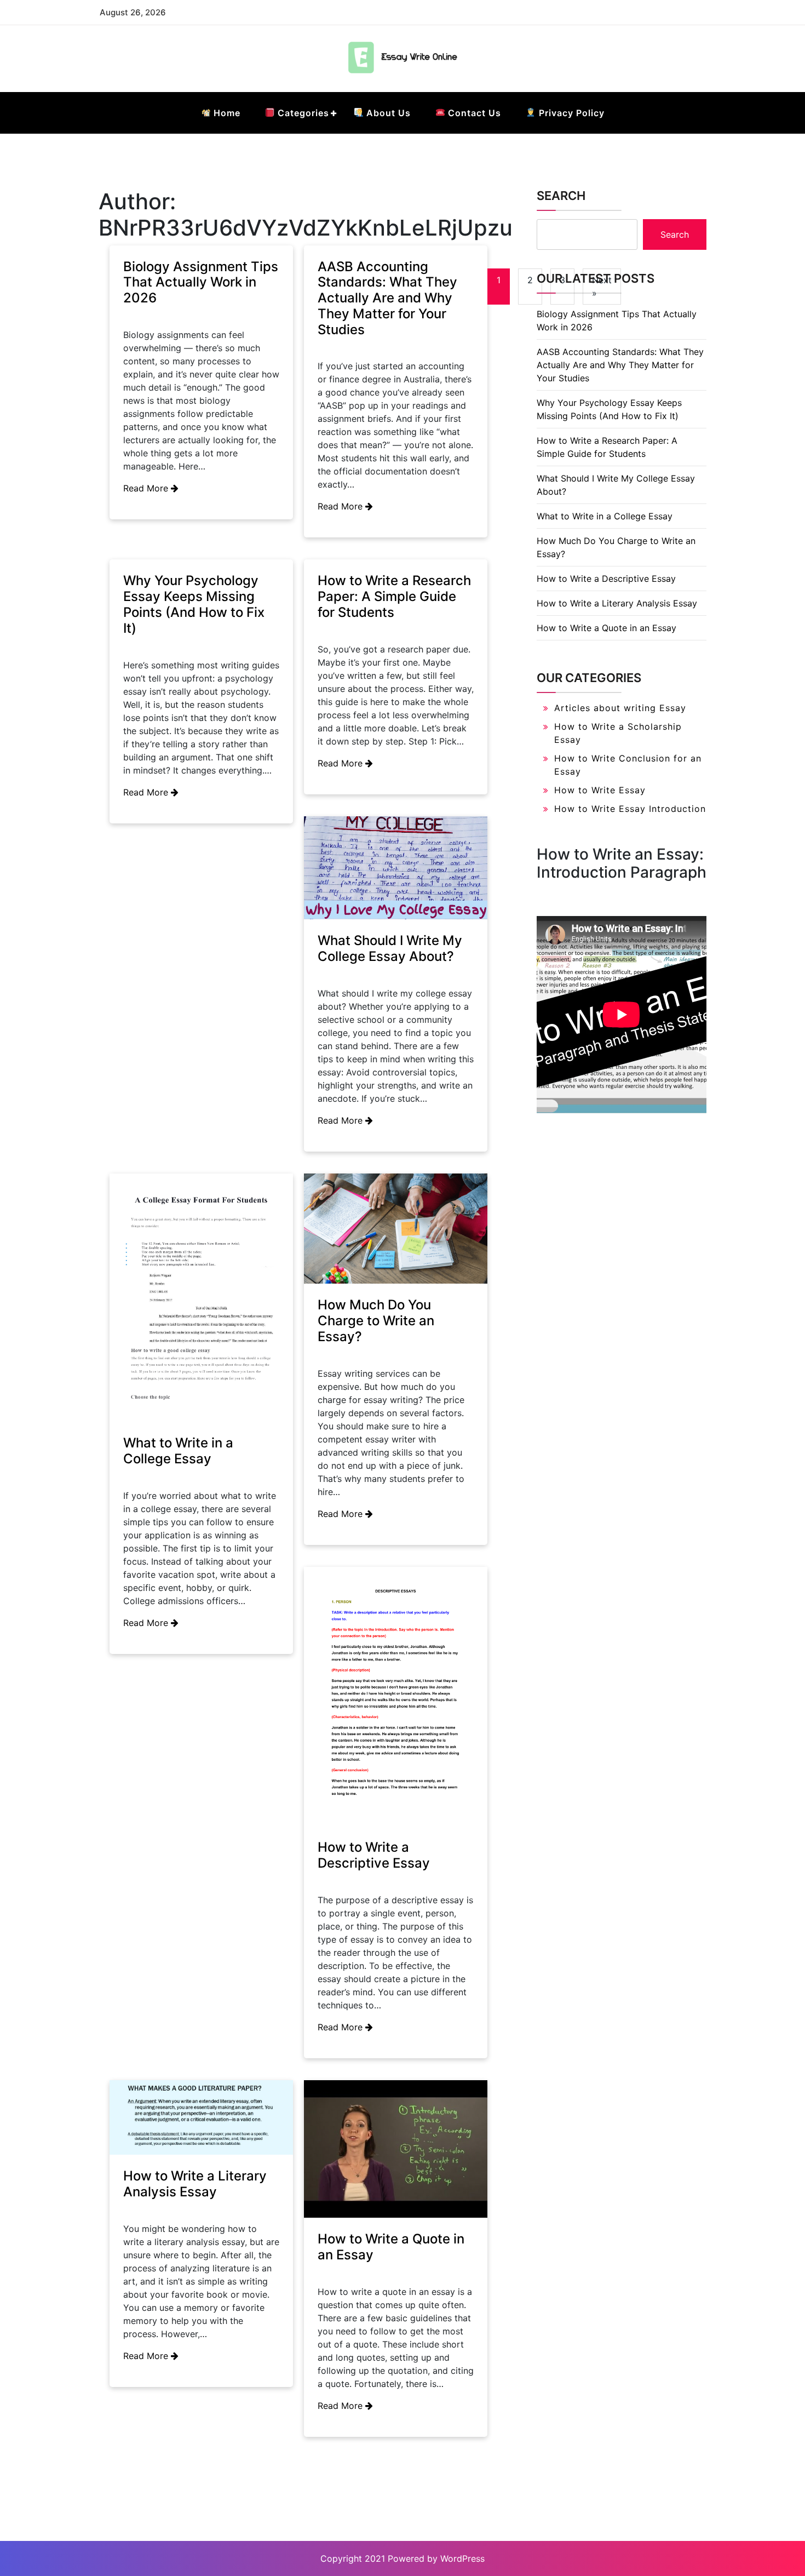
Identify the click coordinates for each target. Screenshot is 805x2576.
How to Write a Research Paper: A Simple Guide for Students (394, 596)
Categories (302, 113)
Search (561, 196)
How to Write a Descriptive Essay (374, 1855)
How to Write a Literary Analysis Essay (195, 2184)
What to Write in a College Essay (178, 1451)
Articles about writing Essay (620, 708)
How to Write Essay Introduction (630, 809)
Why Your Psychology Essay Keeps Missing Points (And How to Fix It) (194, 604)
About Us (387, 113)
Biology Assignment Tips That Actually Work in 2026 (201, 282)
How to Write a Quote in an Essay (391, 2247)
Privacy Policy (570, 113)
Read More (147, 488)
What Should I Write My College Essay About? (390, 948)
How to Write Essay (600, 790)
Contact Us (473, 113)
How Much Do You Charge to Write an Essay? (376, 1321)
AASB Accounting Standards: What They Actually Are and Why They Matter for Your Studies (387, 298)
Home (226, 113)
